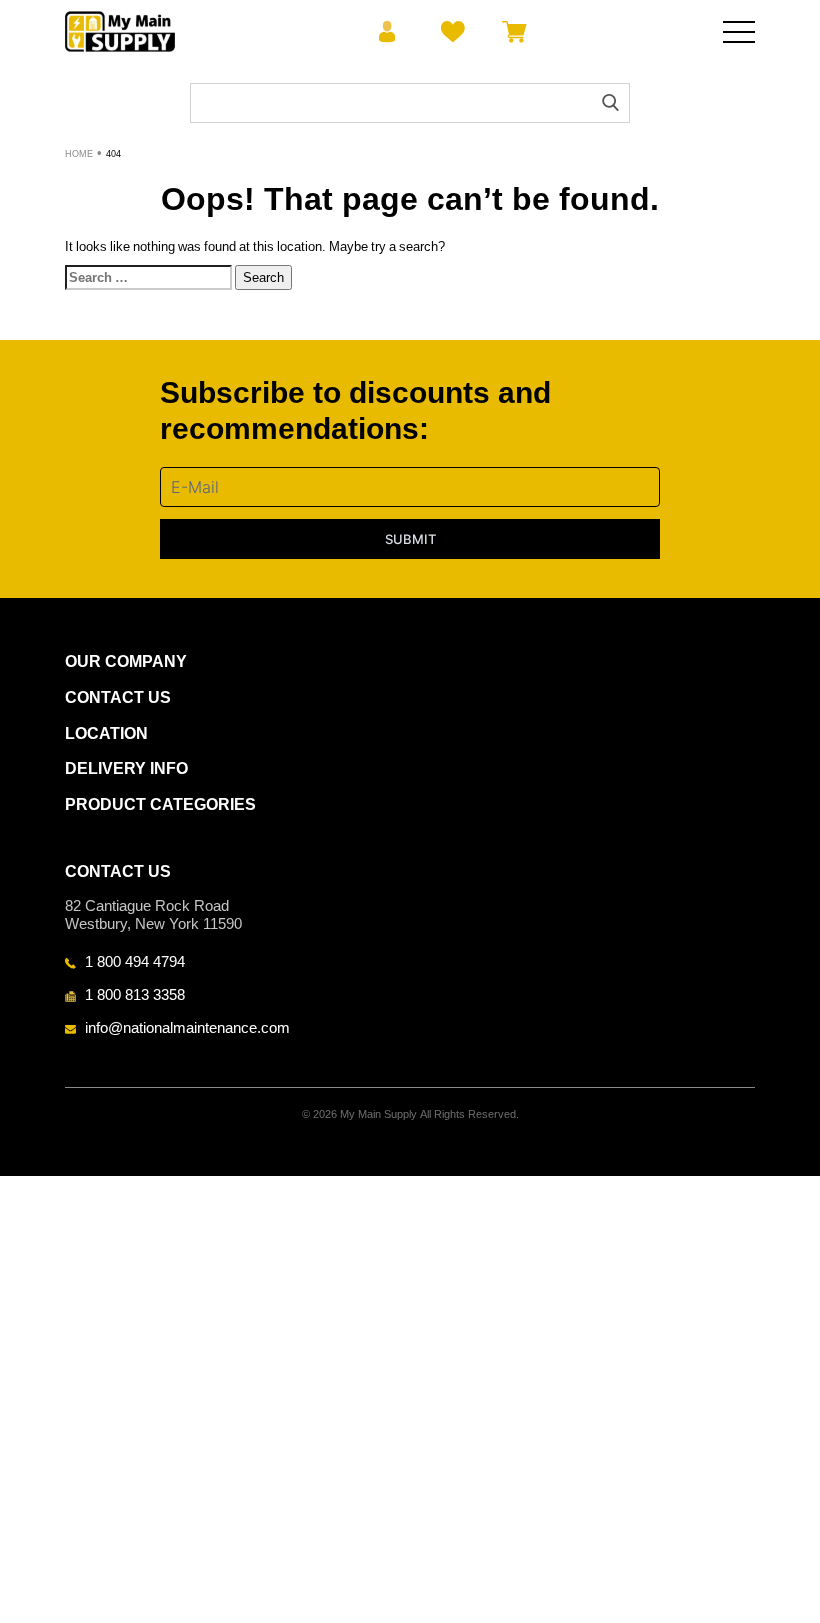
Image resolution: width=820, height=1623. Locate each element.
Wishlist (449, 32)
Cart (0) (510, 32)
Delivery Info (126, 768)
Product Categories (160, 804)
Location (106, 733)
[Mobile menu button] (739, 32)
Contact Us (118, 697)
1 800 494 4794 (135, 961)
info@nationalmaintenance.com (187, 1027)
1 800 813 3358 (135, 994)
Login (387, 32)
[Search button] (610, 102)
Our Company (126, 661)
